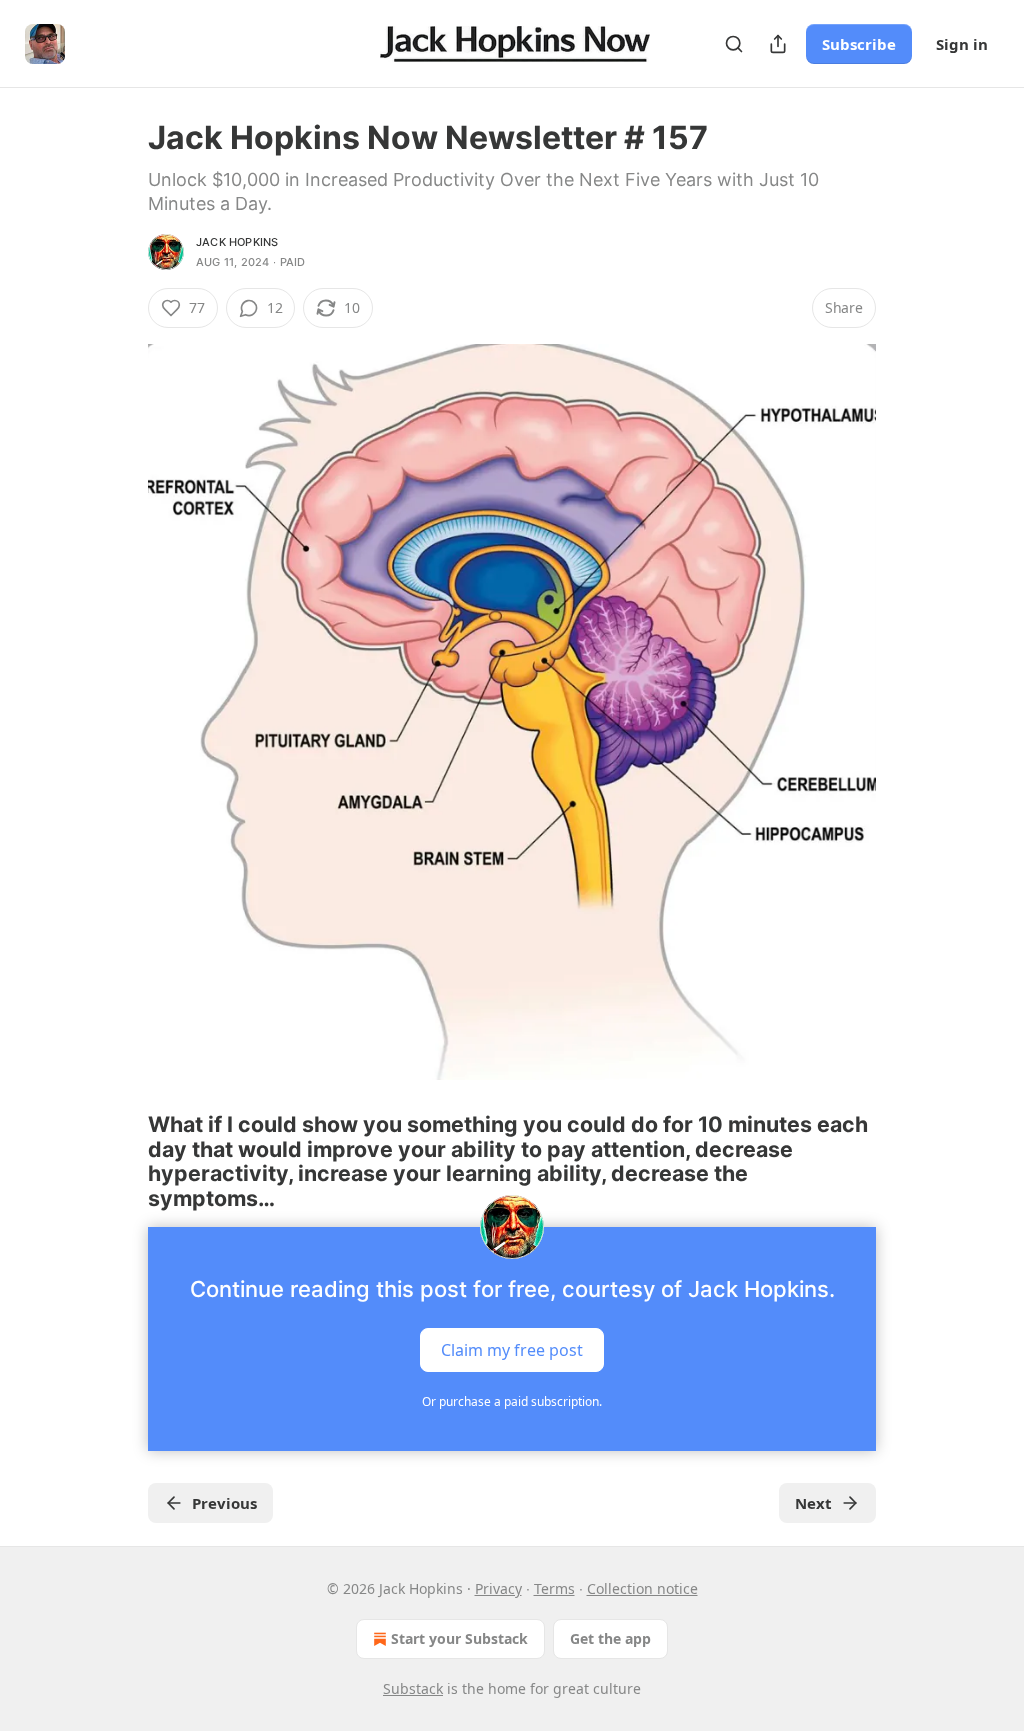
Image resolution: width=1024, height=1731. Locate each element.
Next (813, 1503)
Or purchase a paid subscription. (512, 1401)
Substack (413, 1688)
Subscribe (859, 44)
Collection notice (642, 1588)
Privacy (498, 1588)
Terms (554, 1588)
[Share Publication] (778, 44)
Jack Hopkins (237, 242)
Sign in (962, 44)
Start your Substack (459, 1638)
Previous (224, 1503)
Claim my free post (512, 1349)
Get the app (610, 1638)
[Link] (120, 1161)
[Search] (734, 44)
